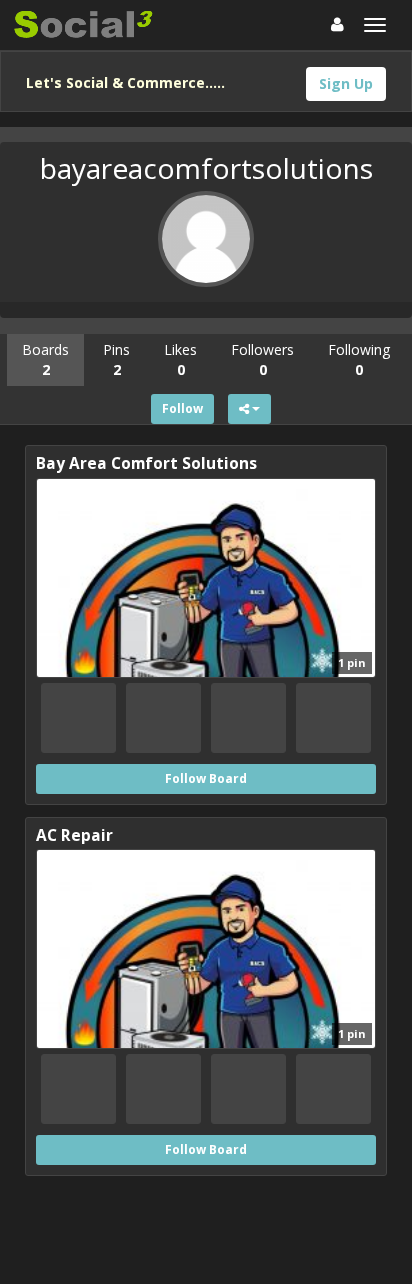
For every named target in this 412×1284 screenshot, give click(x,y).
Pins (116, 359)
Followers (262, 359)
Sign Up (346, 83)
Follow (182, 408)
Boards (45, 359)
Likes (180, 359)
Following (359, 359)
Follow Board (206, 778)
